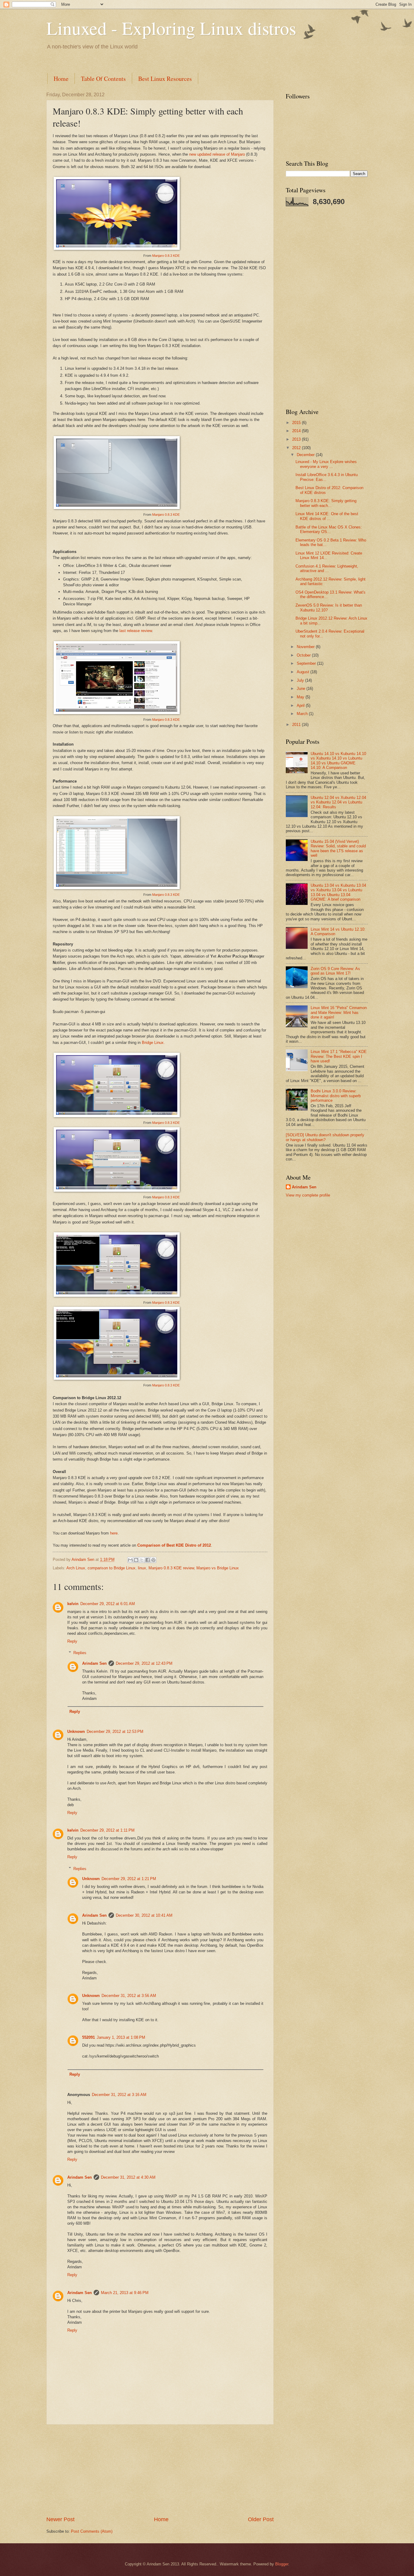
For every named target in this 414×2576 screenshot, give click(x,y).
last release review (136, 631)
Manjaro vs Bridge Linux (218, 1568)
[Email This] (130, 1560)
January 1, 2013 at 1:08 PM (121, 2037)
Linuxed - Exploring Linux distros (171, 28)
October (304, 655)
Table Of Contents (103, 79)
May (301, 697)
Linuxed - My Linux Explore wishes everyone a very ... (326, 464)
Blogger (282, 2564)
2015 (297, 423)
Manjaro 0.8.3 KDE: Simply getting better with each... (326, 503)
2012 (297, 448)
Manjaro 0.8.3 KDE (166, 256)
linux (142, 1568)
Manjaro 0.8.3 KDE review (171, 1568)
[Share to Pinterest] (153, 1560)
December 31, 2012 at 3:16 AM (119, 2095)
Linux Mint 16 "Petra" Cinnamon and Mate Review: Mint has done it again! (339, 1012)
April (301, 705)
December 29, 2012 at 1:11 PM (107, 1830)
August (304, 672)
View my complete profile (308, 1195)
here (114, 1533)
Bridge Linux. (153, 1043)
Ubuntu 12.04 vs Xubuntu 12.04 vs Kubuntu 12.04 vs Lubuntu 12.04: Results (338, 802)
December (306, 455)
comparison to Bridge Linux (112, 1568)
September (307, 663)
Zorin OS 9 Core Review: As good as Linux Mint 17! (335, 971)
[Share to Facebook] (148, 1560)
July (301, 680)
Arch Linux (76, 1568)
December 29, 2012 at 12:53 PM (115, 1732)
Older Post (261, 2519)
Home (61, 79)
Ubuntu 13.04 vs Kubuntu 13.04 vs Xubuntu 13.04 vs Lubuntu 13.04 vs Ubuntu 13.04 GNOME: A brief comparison (338, 892)
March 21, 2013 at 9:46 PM (125, 2293)
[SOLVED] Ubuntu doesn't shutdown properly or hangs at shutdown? (325, 1137)
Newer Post (60, 2519)
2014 (297, 431)
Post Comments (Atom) (92, 2531)
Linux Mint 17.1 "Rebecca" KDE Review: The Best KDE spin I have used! (339, 1056)
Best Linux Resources (165, 79)
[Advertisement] (157, 60)
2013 (297, 439)
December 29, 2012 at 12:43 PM (144, 1663)
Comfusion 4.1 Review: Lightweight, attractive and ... (327, 568)
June (302, 689)
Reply (72, 1641)
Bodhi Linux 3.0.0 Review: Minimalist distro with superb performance (336, 1096)
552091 (88, 2037)
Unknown (76, 1732)
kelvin (73, 1604)
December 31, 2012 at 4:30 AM (128, 2177)
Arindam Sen (94, 1663)
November (306, 647)
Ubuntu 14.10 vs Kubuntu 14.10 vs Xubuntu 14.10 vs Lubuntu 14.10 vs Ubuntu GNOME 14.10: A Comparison (338, 761)
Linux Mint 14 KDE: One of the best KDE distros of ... (327, 516)
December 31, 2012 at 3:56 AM (129, 1996)
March (303, 714)
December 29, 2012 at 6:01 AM (108, 1604)
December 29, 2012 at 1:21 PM (129, 1879)
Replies (80, 1653)
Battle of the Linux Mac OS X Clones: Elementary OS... (329, 529)
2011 (297, 725)
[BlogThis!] (136, 1560)
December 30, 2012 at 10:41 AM (144, 1915)
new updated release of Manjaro (217, 154)
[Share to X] (142, 1560)
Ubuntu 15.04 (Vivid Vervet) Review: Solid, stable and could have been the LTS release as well (338, 848)
